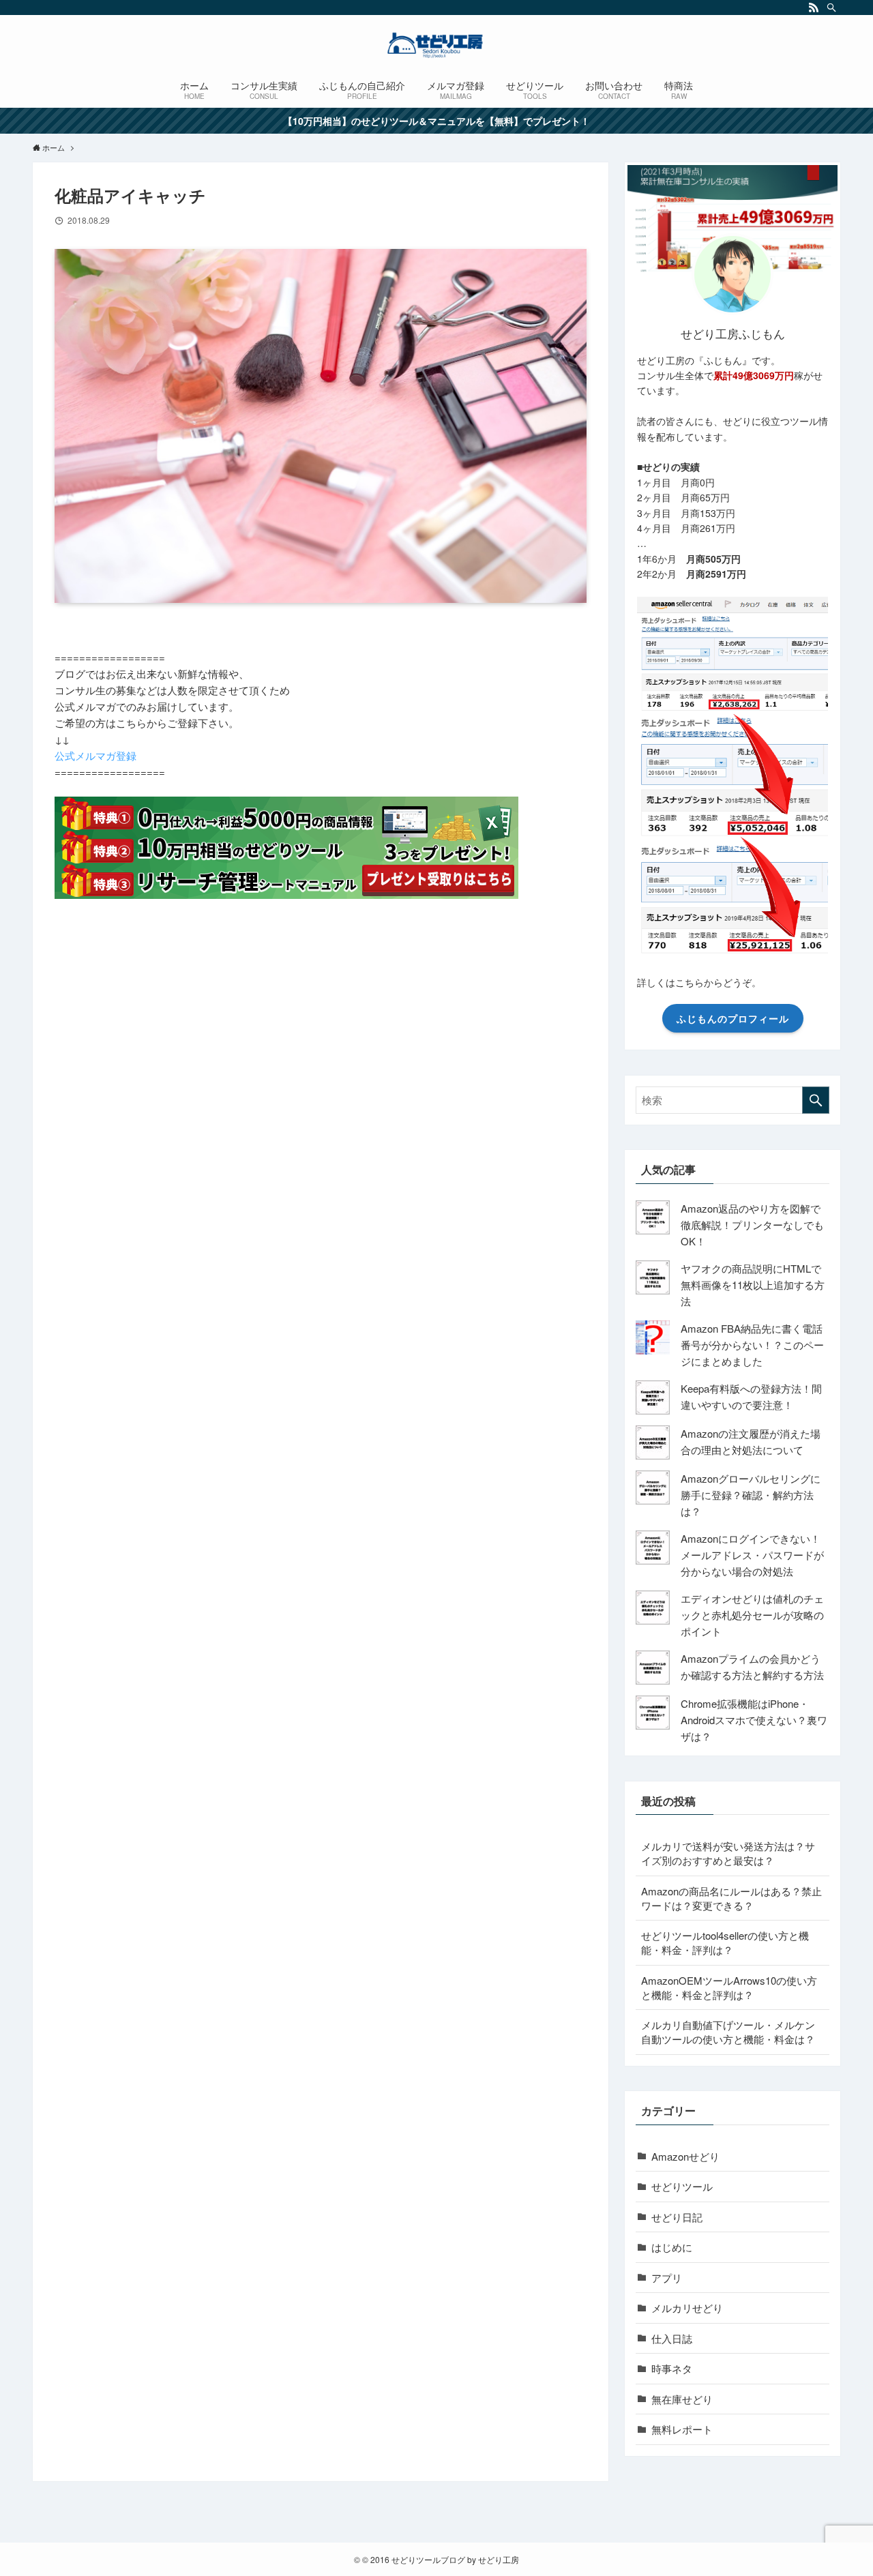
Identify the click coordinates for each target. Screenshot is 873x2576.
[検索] (831, 8)
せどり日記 (677, 2217)
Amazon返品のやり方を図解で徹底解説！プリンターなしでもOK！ (752, 1225)
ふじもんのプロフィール (733, 1018)
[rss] (814, 8)
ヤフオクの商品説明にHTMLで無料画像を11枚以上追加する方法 (753, 1285)
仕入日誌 (672, 2338)
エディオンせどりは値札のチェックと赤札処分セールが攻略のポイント (752, 1615)
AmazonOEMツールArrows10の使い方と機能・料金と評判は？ (729, 1987)
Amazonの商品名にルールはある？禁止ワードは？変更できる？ (731, 1898)
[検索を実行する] (816, 1100)
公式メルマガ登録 (95, 755)
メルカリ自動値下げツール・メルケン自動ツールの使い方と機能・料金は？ (728, 2032)
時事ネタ (672, 2368)
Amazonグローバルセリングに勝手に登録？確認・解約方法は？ (751, 1495)
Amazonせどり (685, 2156)
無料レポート (682, 2429)
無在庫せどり (682, 2399)
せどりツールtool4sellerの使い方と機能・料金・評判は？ (725, 1942)
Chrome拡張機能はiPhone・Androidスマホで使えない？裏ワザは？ (754, 1720)
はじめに (672, 2247)
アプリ (667, 2278)
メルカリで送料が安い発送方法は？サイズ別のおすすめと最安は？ (728, 1853)
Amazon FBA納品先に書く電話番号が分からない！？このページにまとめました (752, 1345)
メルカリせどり (687, 2308)
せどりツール (682, 2186)
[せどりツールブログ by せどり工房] (436, 45)
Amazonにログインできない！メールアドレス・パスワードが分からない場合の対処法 (752, 1555)
